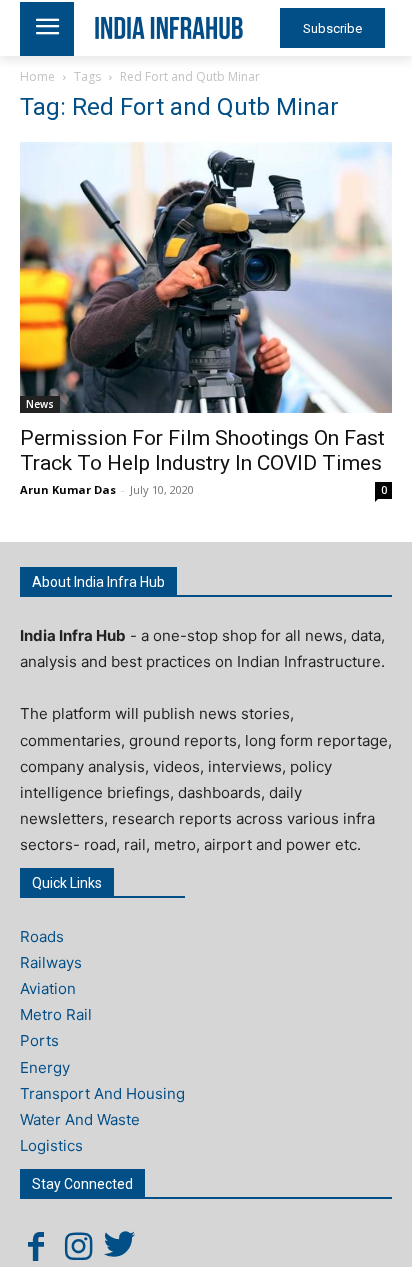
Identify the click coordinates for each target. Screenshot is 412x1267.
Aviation (48, 988)
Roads (42, 936)
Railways (51, 962)
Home (37, 76)
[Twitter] (120, 1246)
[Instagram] (78, 1246)
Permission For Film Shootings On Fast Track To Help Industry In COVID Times (202, 450)
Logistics (51, 1145)
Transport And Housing (102, 1093)
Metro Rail (56, 1014)
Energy (45, 1067)
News (40, 404)
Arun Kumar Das (68, 489)
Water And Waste (80, 1119)
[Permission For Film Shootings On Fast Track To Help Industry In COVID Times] (206, 277)
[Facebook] (36, 1246)
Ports (39, 1040)
